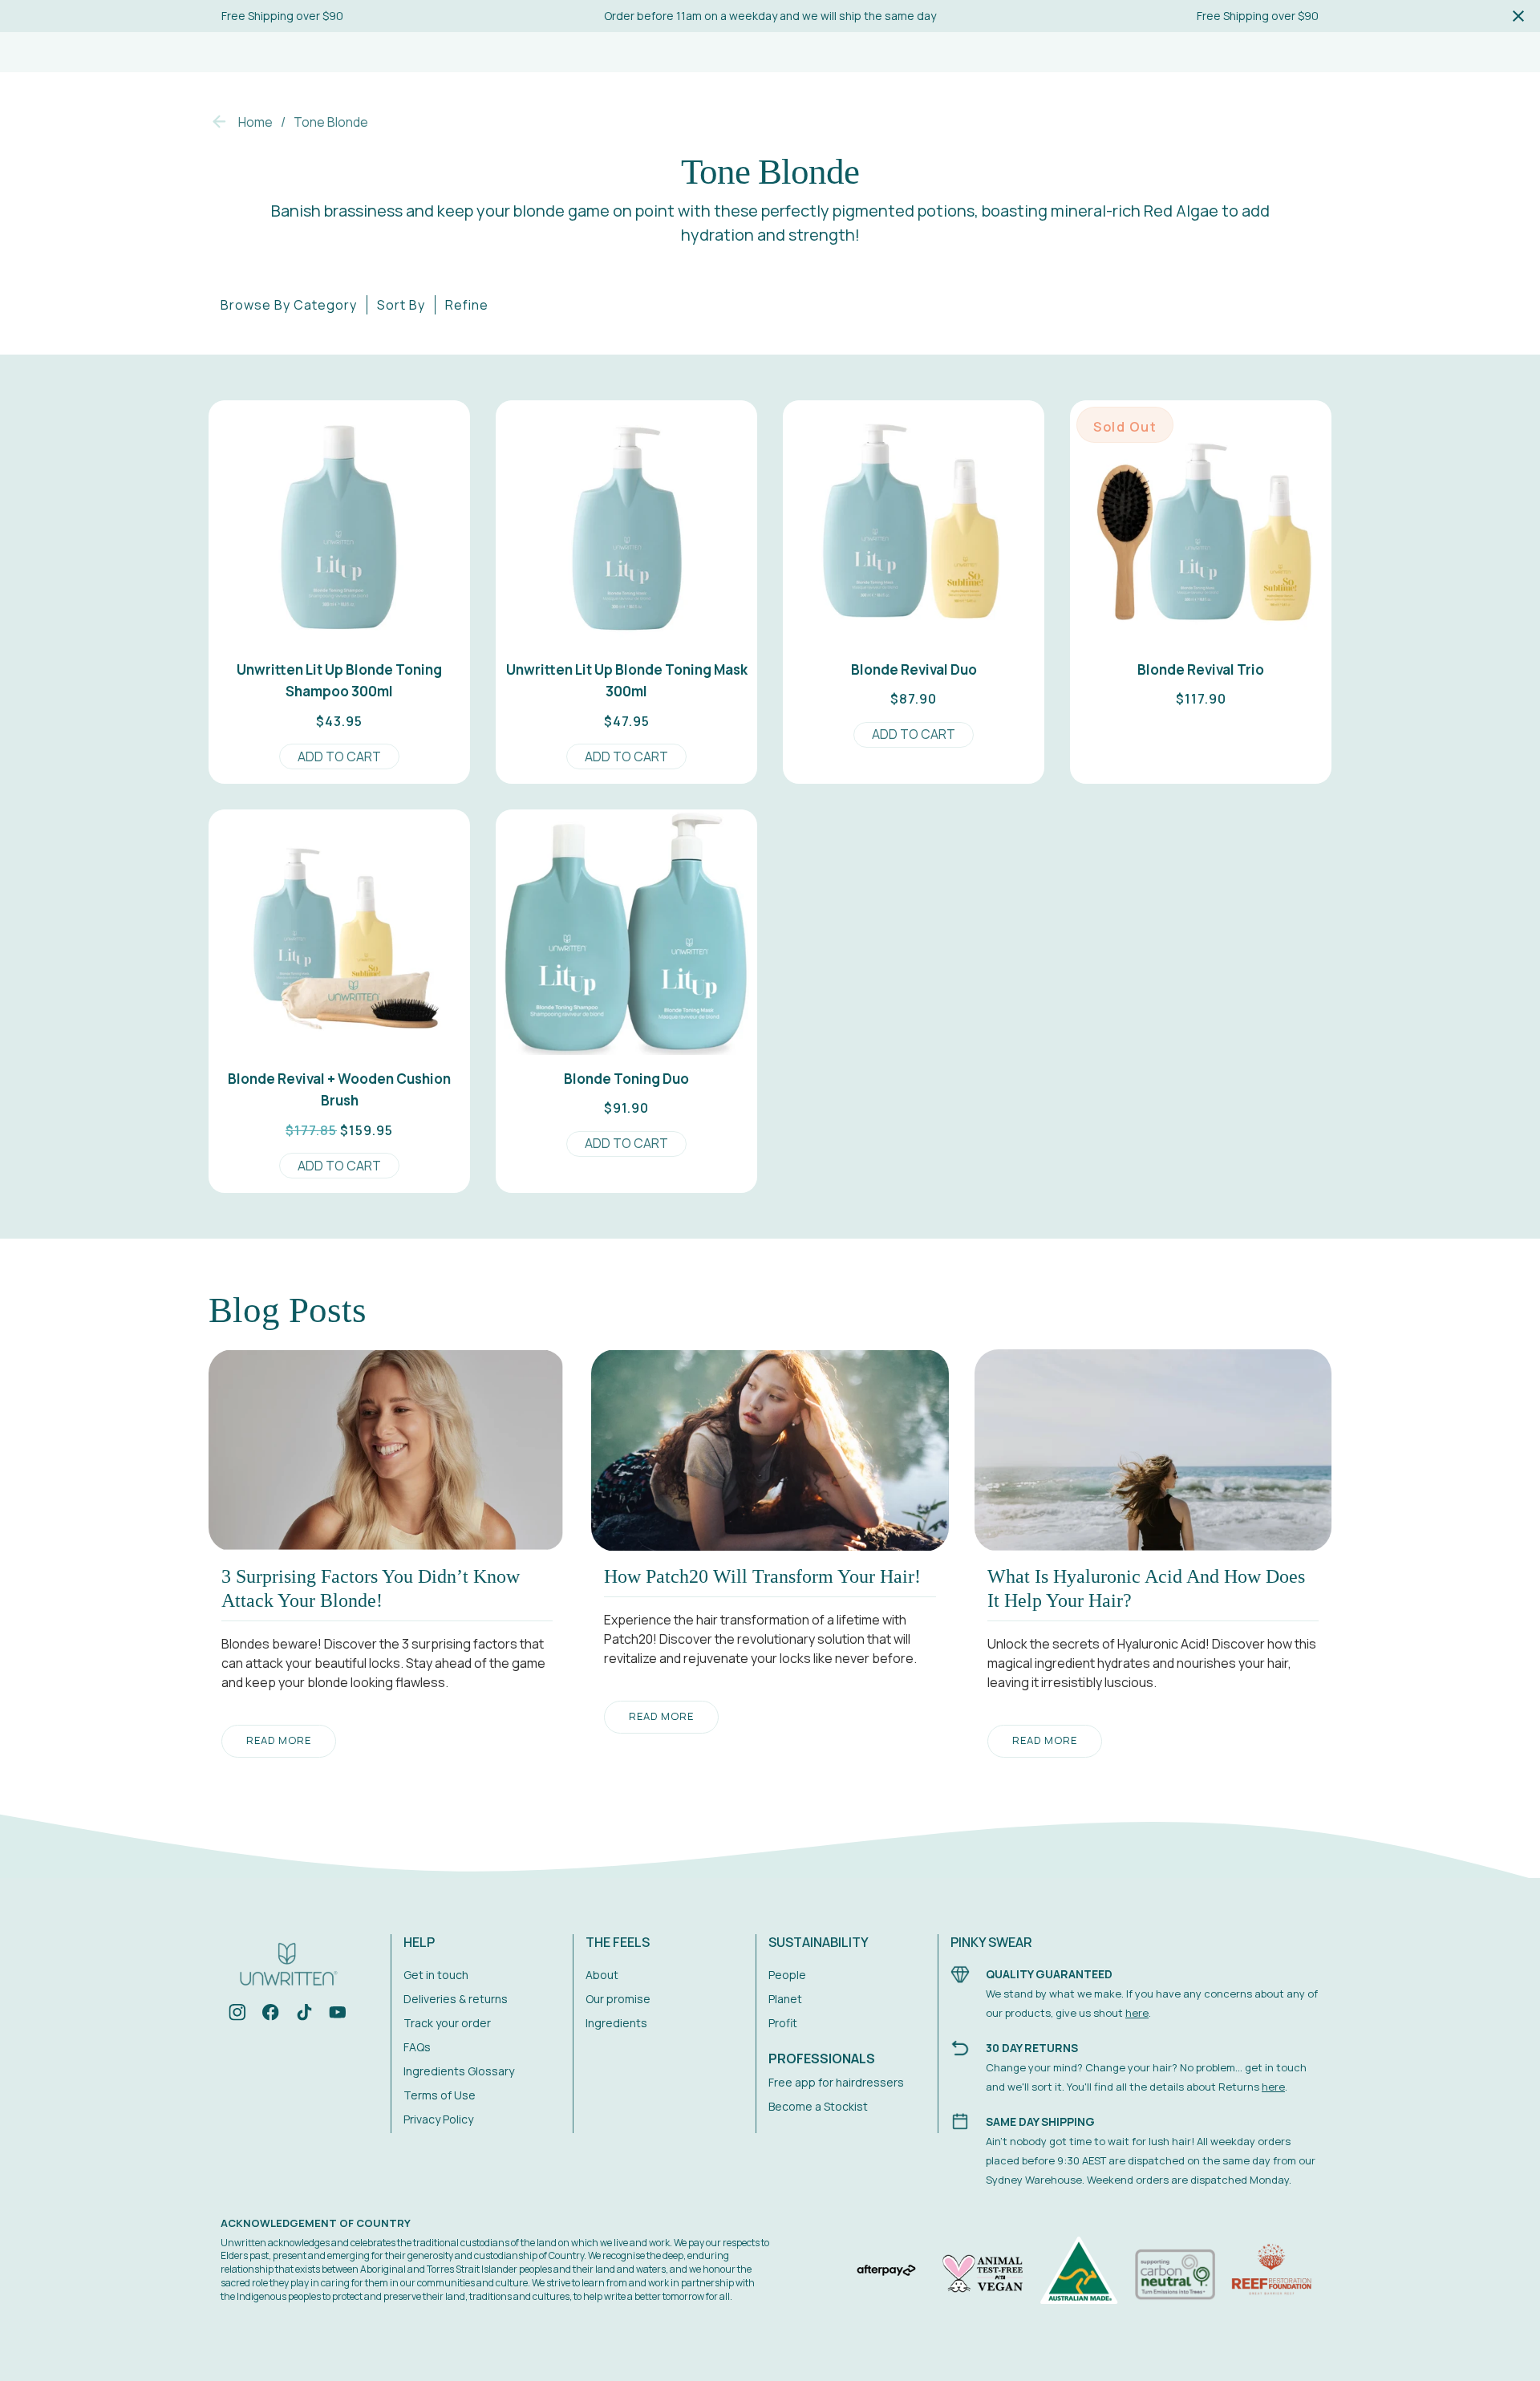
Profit (783, 2023)
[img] (237, 2015)
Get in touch (436, 1975)
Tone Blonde (331, 122)
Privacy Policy (438, 2119)
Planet (785, 1999)
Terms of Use (440, 2095)
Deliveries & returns (456, 1999)
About (602, 1975)
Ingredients (616, 2023)
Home (255, 122)
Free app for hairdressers (836, 2082)
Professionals (822, 2059)
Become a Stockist (818, 2106)
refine (467, 305)
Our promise (618, 1999)
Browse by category (289, 305)
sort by (401, 305)
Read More (279, 1740)
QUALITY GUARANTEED (1049, 1974)
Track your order (447, 2023)
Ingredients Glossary (459, 2071)
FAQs (417, 2047)
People (787, 1975)
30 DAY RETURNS (1032, 2048)
